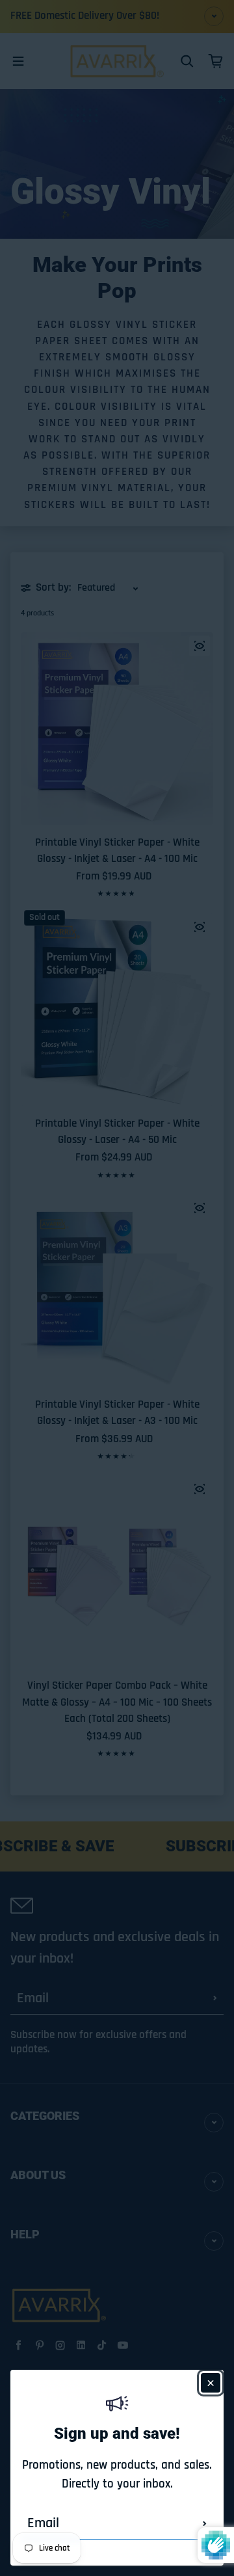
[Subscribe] (205, 2523)
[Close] (211, 2383)
